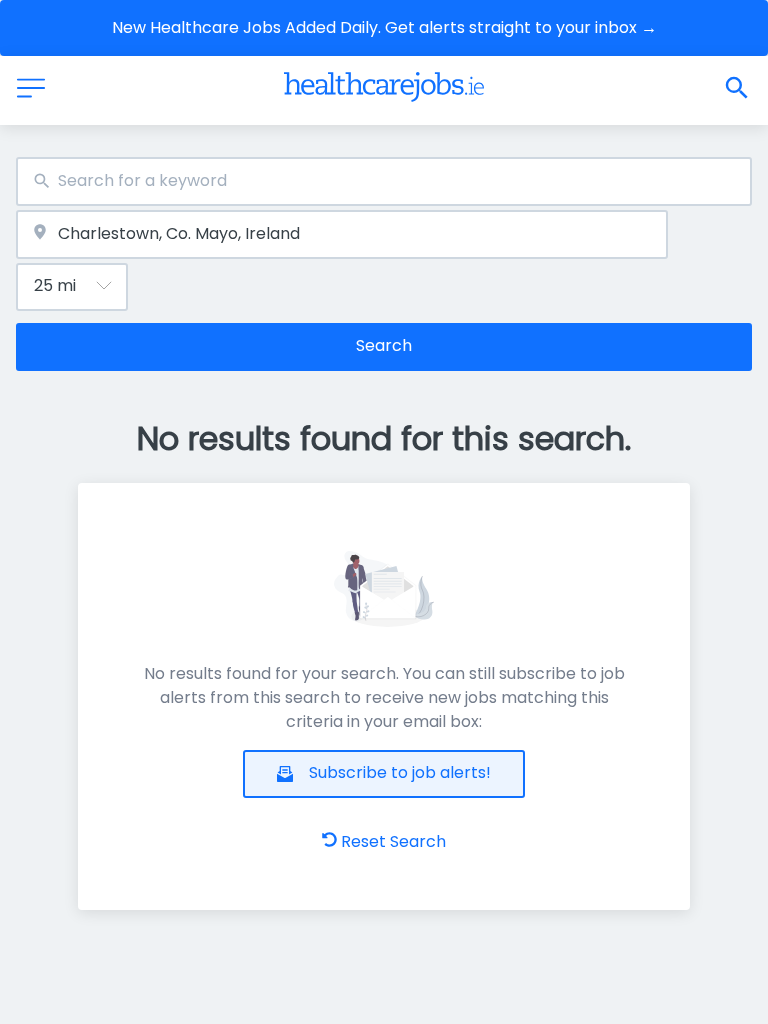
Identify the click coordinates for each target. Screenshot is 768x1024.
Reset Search (393, 841)
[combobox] (384, 181)
